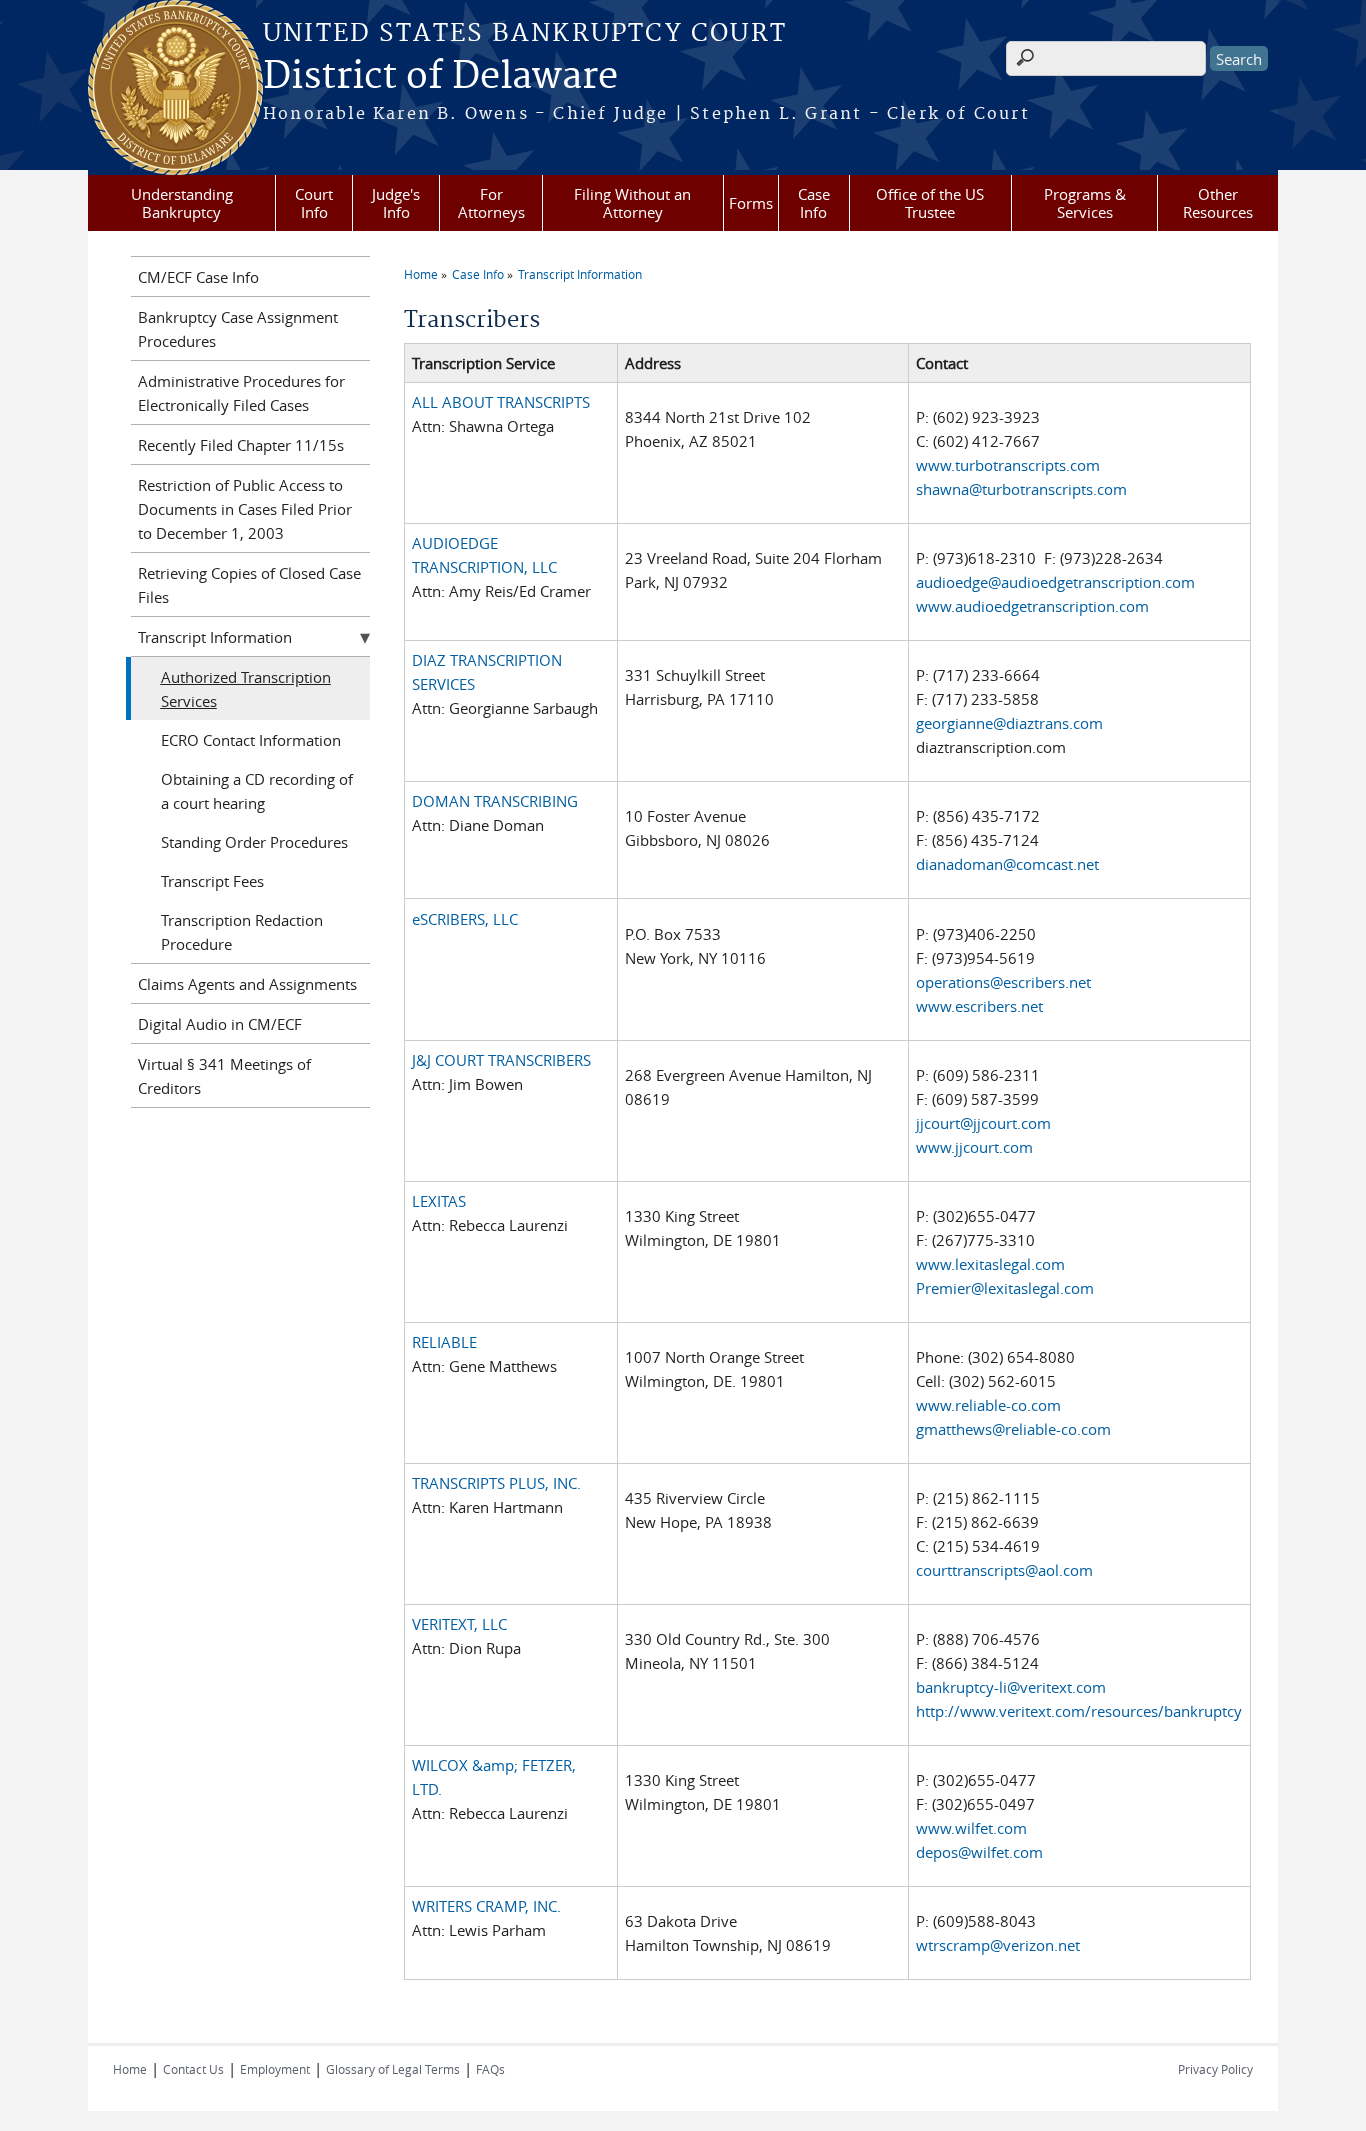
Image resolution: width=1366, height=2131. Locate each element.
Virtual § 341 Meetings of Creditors (224, 1076)
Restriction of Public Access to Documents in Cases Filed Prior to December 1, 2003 (245, 509)
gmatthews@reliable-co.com (1013, 1429)
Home (421, 274)
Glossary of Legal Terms (393, 2069)
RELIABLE (444, 1342)
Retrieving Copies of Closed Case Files (249, 585)
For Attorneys (491, 203)
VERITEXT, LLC (459, 1624)
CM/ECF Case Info (198, 277)
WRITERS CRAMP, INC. (486, 1906)
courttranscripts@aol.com (1004, 1570)
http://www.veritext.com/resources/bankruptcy (1079, 1711)
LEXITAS (439, 1201)
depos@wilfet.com (979, 1852)
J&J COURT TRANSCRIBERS (501, 1060)
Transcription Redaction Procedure (242, 932)
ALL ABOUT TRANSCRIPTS (501, 402)
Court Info (314, 203)
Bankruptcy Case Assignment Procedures (238, 329)
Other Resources (1218, 203)
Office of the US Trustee (930, 203)
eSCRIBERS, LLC (465, 919)
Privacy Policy (1215, 2069)
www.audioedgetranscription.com (1032, 606)
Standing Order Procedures (254, 842)
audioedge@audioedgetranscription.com (1055, 582)
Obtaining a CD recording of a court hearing (257, 791)
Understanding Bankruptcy (182, 203)
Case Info (814, 203)
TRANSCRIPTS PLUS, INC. (496, 1483)
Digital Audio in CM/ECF (220, 1024)
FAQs (490, 2069)
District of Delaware (440, 77)
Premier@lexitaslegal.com (1005, 1288)
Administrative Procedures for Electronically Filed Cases (241, 393)
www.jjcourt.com (974, 1147)
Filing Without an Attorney (632, 203)
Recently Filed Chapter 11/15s (241, 445)
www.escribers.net (979, 1006)
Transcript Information (580, 274)
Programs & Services (1085, 203)
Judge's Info (396, 203)
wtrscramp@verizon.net (998, 1945)
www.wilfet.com (971, 1828)
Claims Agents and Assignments (247, 984)
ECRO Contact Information (251, 740)
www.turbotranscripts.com (1008, 465)
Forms (751, 203)
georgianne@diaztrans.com (1009, 723)
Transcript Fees (212, 881)
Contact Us (193, 2069)
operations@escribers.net (1003, 982)
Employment (275, 2069)
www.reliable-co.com (988, 1405)
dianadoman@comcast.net (1007, 864)
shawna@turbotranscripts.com (1021, 489)
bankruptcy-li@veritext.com (1011, 1687)
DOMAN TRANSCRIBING (495, 801)
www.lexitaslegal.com (990, 1264)
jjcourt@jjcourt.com (983, 1123)
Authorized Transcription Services (246, 689)
